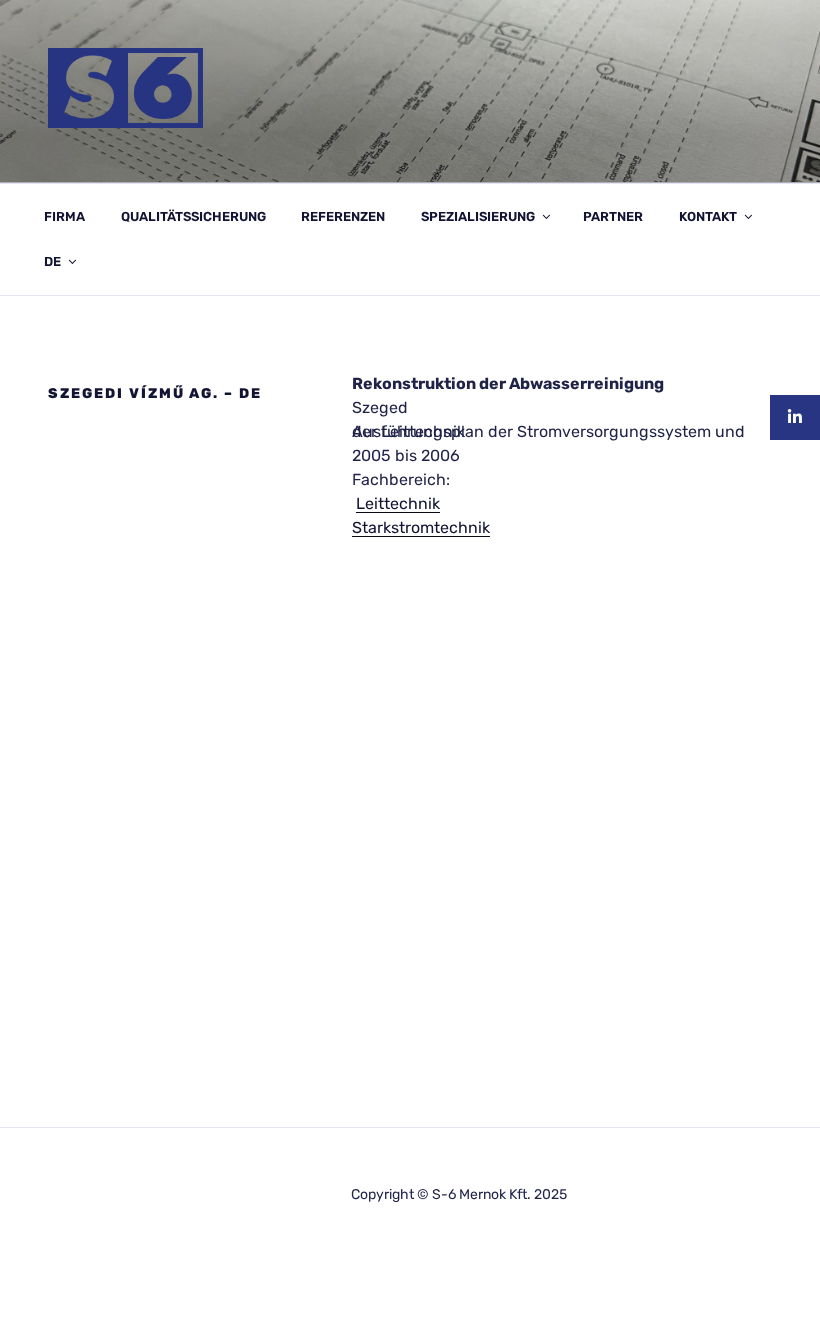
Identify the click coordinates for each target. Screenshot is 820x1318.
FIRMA (64, 216)
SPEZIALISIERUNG (478, 216)
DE (52, 261)
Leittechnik (398, 503)
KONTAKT (708, 216)
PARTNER (613, 216)
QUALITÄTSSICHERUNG (193, 216)
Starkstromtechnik (421, 527)
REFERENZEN (343, 216)
